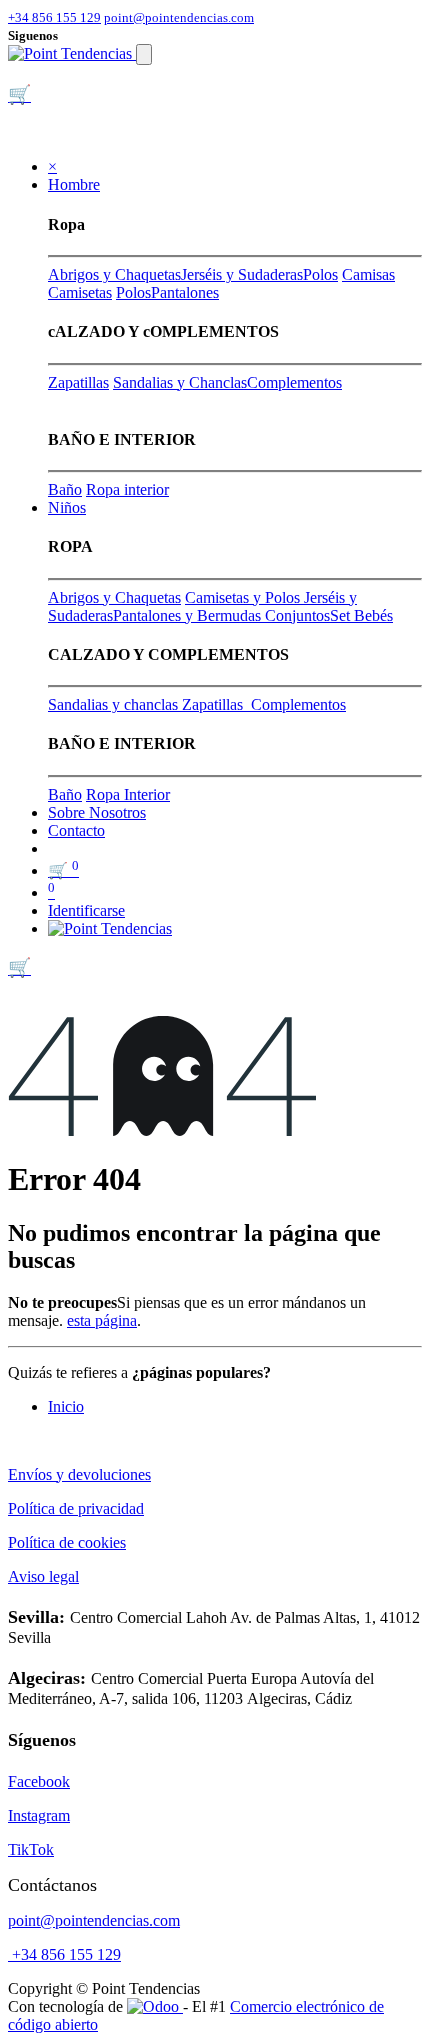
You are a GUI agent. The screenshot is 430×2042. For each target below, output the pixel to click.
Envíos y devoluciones (79, 1474)
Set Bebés (361, 615)
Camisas (368, 274)
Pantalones (185, 292)
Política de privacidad (76, 1508)
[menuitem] (97, 812)
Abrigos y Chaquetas (114, 274)
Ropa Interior (128, 794)
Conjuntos (297, 615)
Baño (65, 489)
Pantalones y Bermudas (189, 615)
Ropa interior (127, 489)
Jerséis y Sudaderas (242, 274)
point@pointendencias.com (179, 17)
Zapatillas (78, 382)
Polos (320, 274)
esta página (102, 1320)
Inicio (66, 1406)
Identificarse (86, 910)
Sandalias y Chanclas (180, 382)
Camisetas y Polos (244, 597)
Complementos (294, 382)
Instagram (39, 1815)
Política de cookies (67, 1542)
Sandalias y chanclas (115, 704)
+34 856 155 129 (54, 17)
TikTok (31, 1849)
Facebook (39, 1781)
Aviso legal (43, 1576)
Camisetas (80, 292)
